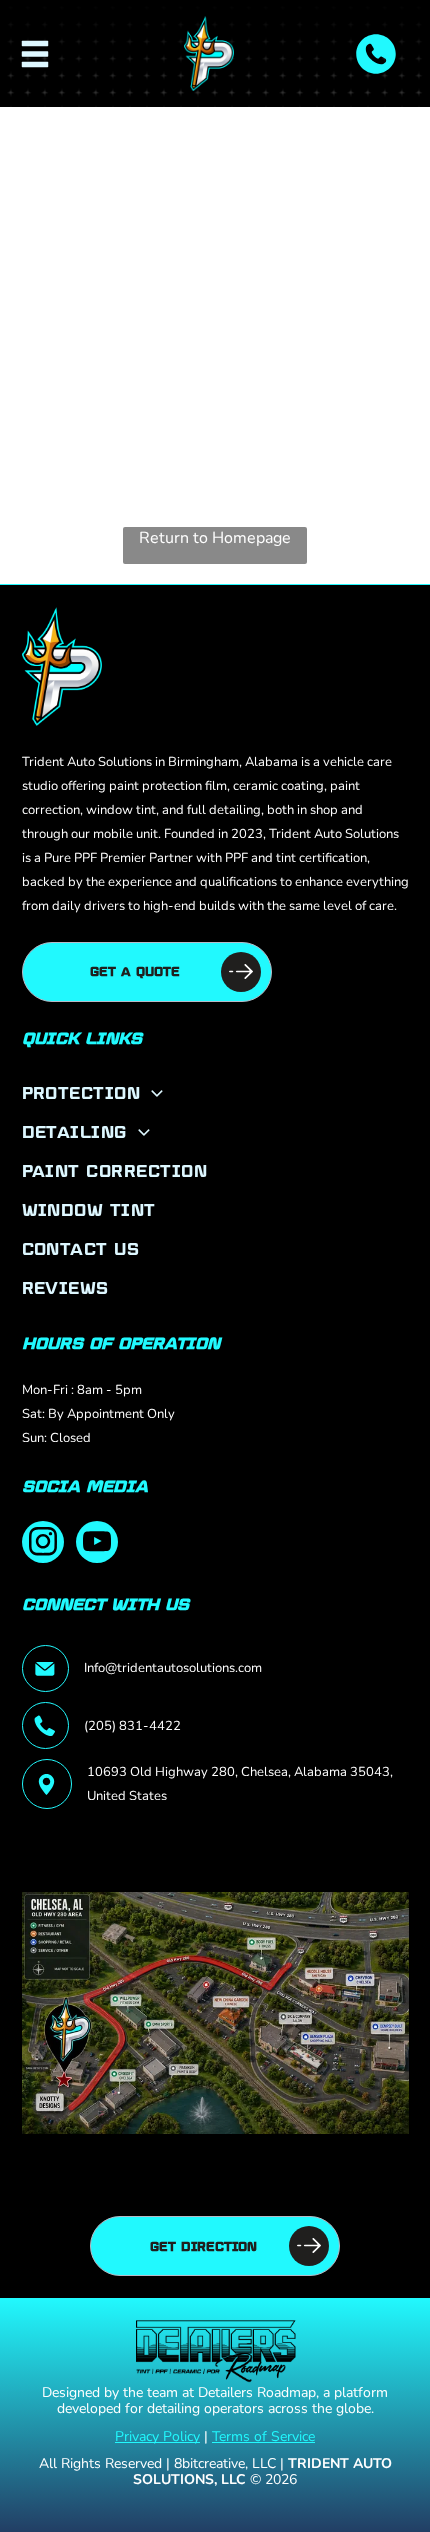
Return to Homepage (215, 538)
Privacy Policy (157, 2436)
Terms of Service (263, 2436)
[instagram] (43, 1544)
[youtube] (97, 1544)
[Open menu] (35, 54)
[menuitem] (215, 1092)
